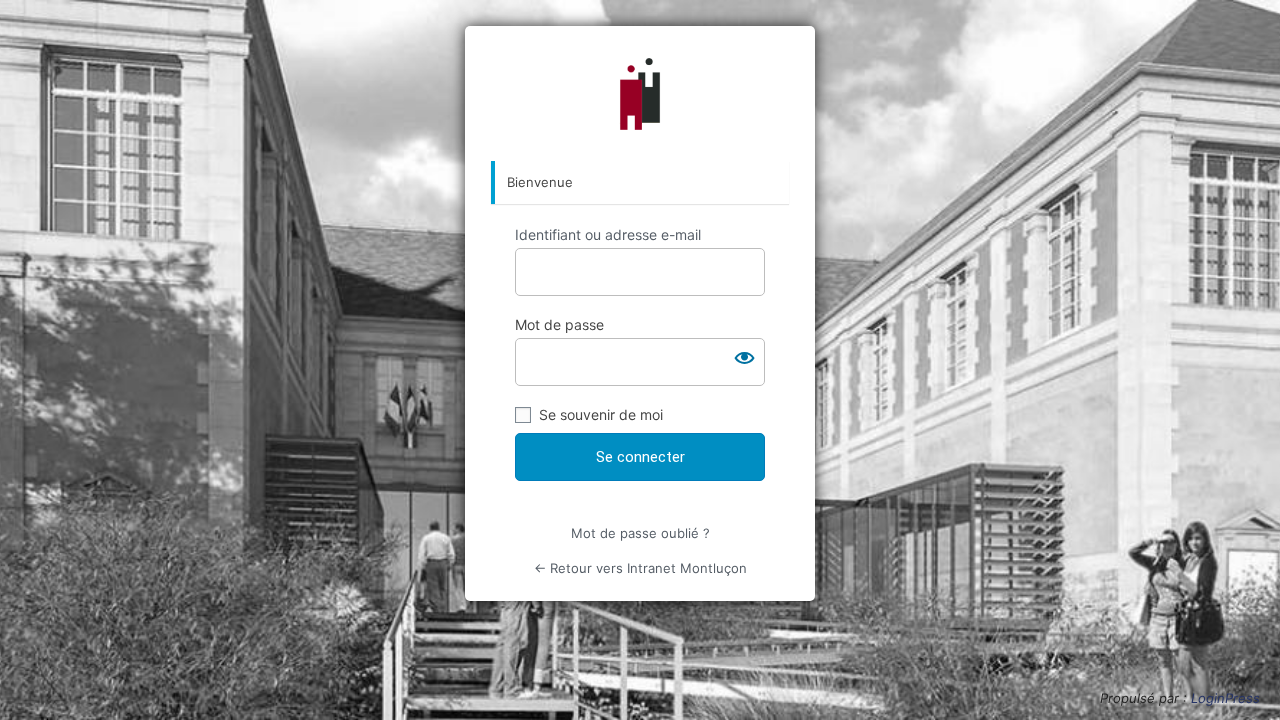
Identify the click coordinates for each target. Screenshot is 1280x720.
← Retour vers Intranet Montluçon (640, 568)
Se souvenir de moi (601, 414)
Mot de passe (559, 324)
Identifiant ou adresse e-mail (608, 234)
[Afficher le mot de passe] (745, 358)
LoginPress (1225, 698)
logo (640, 94)
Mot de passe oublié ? (640, 533)
